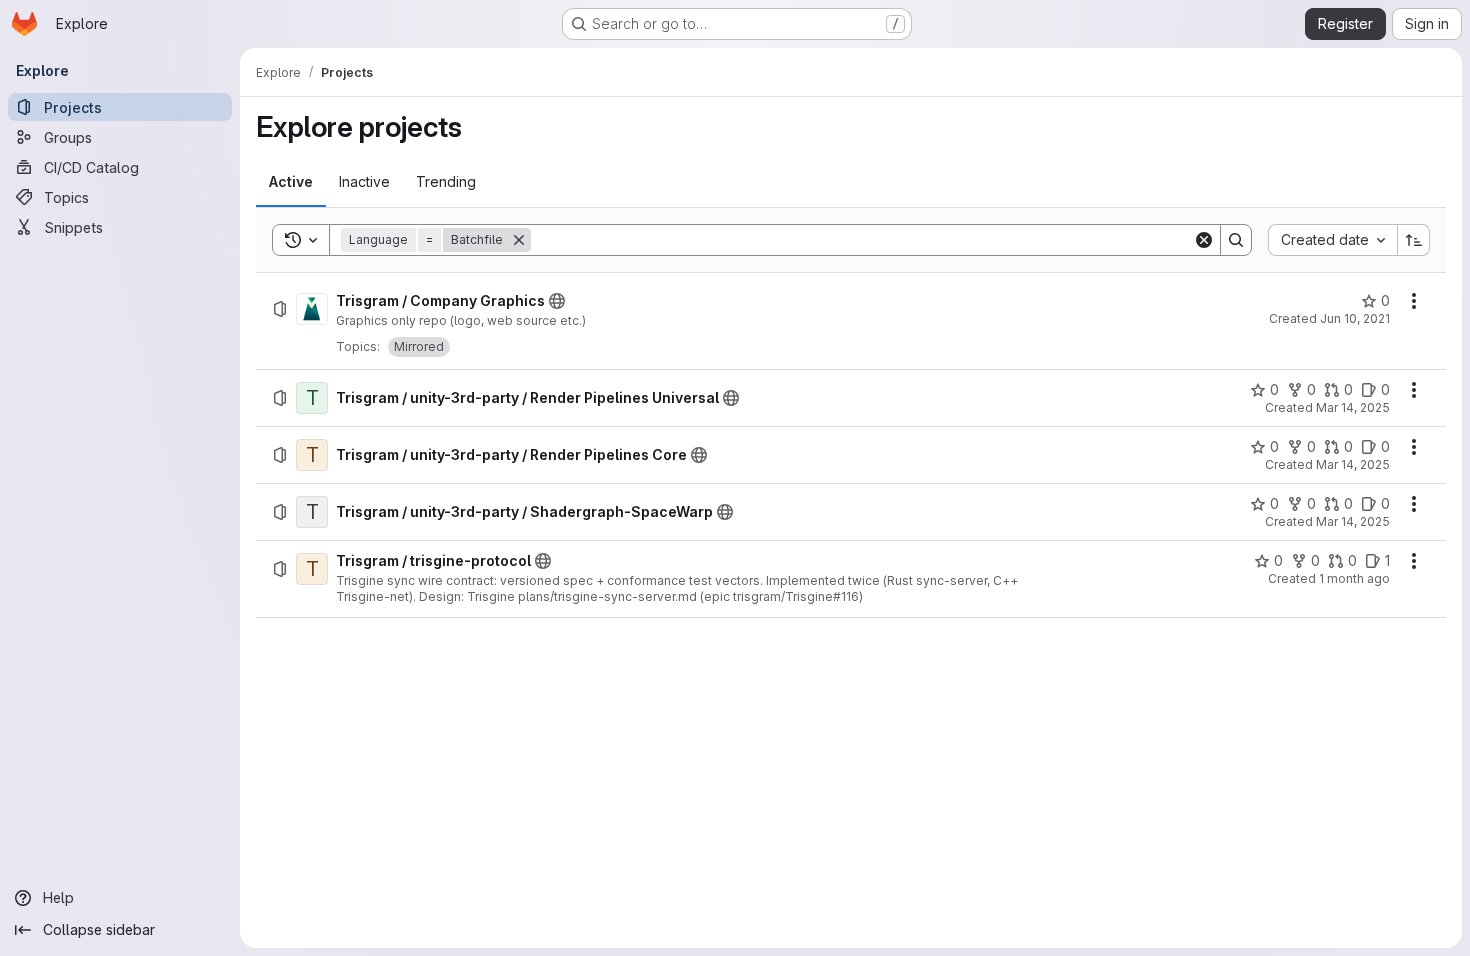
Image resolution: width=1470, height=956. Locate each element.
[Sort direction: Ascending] (1414, 240)
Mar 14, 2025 (1353, 407)
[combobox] (1332, 240)
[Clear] (1204, 240)
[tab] (291, 182)
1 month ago (1354, 578)
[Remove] (519, 240)
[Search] (1236, 240)
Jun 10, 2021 (1355, 318)
